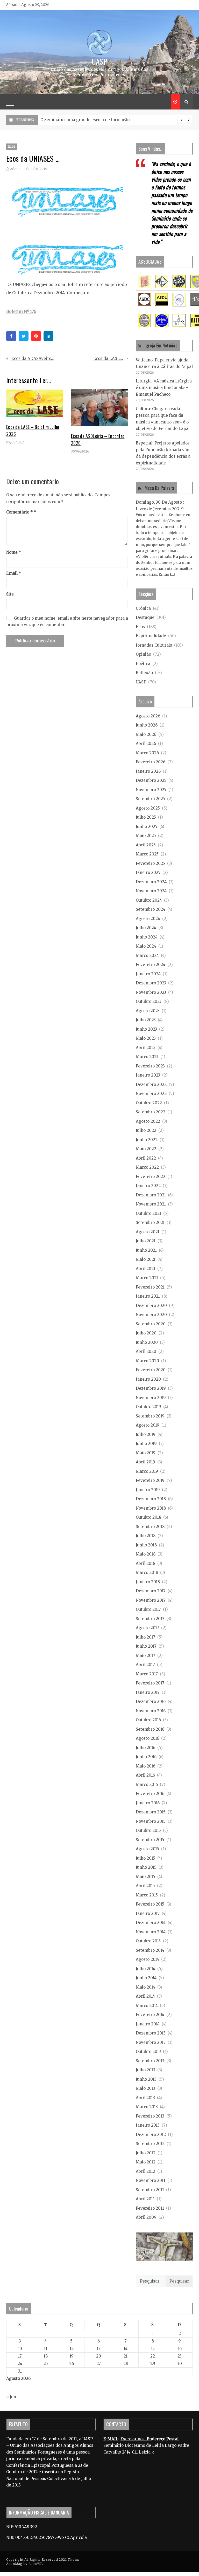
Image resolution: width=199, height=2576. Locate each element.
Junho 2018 (146, 1545)
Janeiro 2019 (148, 1490)
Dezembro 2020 (151, 1306)
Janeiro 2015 (148, 1913)
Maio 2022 (146, 1149)
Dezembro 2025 (151, 780)
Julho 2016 (145, 1748)
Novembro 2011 (151, 2180)
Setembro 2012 (150, 2144)
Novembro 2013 (151, 2042)
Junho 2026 (147, 725)
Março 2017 (147, 1674)
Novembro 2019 (151, 1398)
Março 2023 (147, 1057)
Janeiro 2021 (148, 1296)
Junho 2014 (146, 1978)
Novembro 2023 (151, 992)
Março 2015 (147, 1895)
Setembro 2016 (150, 1729)
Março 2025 (147, 854)
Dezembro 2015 (151, 1812)
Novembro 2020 (151, 1315)
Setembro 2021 (150, 1222)
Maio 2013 (145, 2088)
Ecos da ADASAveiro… (33, 358)
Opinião (143, 654)
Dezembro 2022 (151, 1084)
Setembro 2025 (150, 799)
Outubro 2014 (148, 1941)
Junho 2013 (146, 2079)
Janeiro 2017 (148, 1692)
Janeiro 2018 (148, 1582)
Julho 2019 (146, 1434)
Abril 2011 (145, 2199)
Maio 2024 (146, 946)
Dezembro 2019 (151, 1388)
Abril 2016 (145, 1775)
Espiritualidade (151, 636)
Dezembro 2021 (151, 1195)
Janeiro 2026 (148, 771)
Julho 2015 (145, 1858)
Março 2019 (147, 1471)
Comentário (20, 512)
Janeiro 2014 (148, 2024)
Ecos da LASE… (108, 358)
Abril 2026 (146, 744)
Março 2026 (147, 753)
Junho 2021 (146, 1250)
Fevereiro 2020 (151, 1370)
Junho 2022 (147, 1140)
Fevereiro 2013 (150, 2116)
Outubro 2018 (148, 1517)
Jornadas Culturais (154, 645)
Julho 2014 (145, 1969)
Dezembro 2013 (151, 2033)
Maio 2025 (146, 836)
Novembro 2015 (151, 1821)
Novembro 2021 (151, 1204)
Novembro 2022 (151, 1094)
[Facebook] (11, 336)
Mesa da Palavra (159, 488)
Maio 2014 (145, 1987)
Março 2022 (147, 1167)
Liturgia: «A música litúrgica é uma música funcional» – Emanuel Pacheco (164, 388)
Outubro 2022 (149, 1103)
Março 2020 (147, 1361)
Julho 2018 (146, 1536)
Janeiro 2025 (148, 872)
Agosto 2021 (148, 1232)
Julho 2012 (146, 2153)
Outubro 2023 (149, 1001)
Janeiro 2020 (148, 1379)
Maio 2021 (146, 1259)
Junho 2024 (147, 937)
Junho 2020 (147, 1342)
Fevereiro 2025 (150, 863)
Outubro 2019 (148, 1407)
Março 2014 (147, 2006)
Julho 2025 (146, 817)
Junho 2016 (146, 1757)
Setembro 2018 (150, 1527)
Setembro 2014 (150, 1950)
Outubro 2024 (149, 900)
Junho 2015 (146, 1867)
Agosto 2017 (147, 1628)
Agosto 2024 (148, 919)
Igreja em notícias (161, 345)
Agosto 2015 (147, 1849)
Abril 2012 (145, 2171)
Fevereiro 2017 (150, 1683)
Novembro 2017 (151, 1600)
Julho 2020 (146, 1333)
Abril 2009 (146, 2217)
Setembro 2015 (150, 1840)
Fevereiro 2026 (151, 762)
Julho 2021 (146, 1241)
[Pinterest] (36, 336)
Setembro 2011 (150, 2190)
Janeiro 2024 (148, 974)
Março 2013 (147, 2107)
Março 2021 (147, 1278)
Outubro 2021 (148, 1213)
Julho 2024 (146, 928)
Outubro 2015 (148, 1830)
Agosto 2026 (148, 716)
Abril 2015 (145, 1886)
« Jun (11, 2397)
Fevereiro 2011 (150, 2208)
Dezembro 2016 (151, 1701)
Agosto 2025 (148, 808)
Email (14, 573)
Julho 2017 (145, 1637)
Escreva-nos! (134, 2439)
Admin (15, 169)
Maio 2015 (145, 1877)
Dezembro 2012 (151, 2135)
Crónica (143, 608)
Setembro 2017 (150, 1619)
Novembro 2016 (151, 1711)
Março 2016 (147, 1784)
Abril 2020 (146, 1351)
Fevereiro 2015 (150, 1904)
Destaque (145, 617)
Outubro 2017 (148, 1609)
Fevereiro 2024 (151, 965)
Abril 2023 (146, 1048)
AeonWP (35, 2564)
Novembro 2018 (151, 1508)
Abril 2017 (145, 1665)
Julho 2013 (145, 2070)
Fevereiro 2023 (150, 1066)
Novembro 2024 (151, 891)
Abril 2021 (145, 1269)
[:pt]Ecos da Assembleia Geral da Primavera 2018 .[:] (91, 120)
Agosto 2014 (147, 1959)
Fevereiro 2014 (150, 2015)
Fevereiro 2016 (150, 1794)
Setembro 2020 (151, 1324)
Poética (143, 664)
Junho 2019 (146, 1444)
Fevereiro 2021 (150, 1287)
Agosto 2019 (148, 1425)
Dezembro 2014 (151, 1923)
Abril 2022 (146, 1158)
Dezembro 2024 (151, 882)
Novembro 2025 (151, 790)
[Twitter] (24, 336)
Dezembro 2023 (151, 983)
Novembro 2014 (151, 1932)
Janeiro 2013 (148, 2125)
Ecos (12, 147)
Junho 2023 (146, 1029)
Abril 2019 (145, 1462)
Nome (14, 552)
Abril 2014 (145, 1996)
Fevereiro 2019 (150, 1480)
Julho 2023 (146, 1020)
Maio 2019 (146, 1453)
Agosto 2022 (148, 1121)
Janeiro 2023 (148, 1075)
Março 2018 (147, 1573)
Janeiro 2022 (148, 1186)
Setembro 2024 (151, 909)
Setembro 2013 (150, 2061)
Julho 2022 (146, 1130)
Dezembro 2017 (151, 1591)
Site (10, 594)
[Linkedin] (48, 336)
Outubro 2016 (148, 1720)
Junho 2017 (146, 1646)
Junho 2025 (147, 827)
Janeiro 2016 (148, 1803)
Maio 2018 (146, 1554)
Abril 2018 (145, 1563)
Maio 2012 (146, 2162)
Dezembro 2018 (151, 1499)
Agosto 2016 (147, 1738)
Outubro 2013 (148, 2051)
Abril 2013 (145, 2098)
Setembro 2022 (151, 1112)
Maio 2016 (145, 1766)
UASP (99, 61)
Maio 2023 (146, 1038)
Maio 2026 (146, 734)
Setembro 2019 (150, 1416)
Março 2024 (147, 955)
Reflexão (144, 673)
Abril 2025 (146, 845)
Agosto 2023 (148, 1011)
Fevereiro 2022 (151, 1177)
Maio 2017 (145, 1656)
